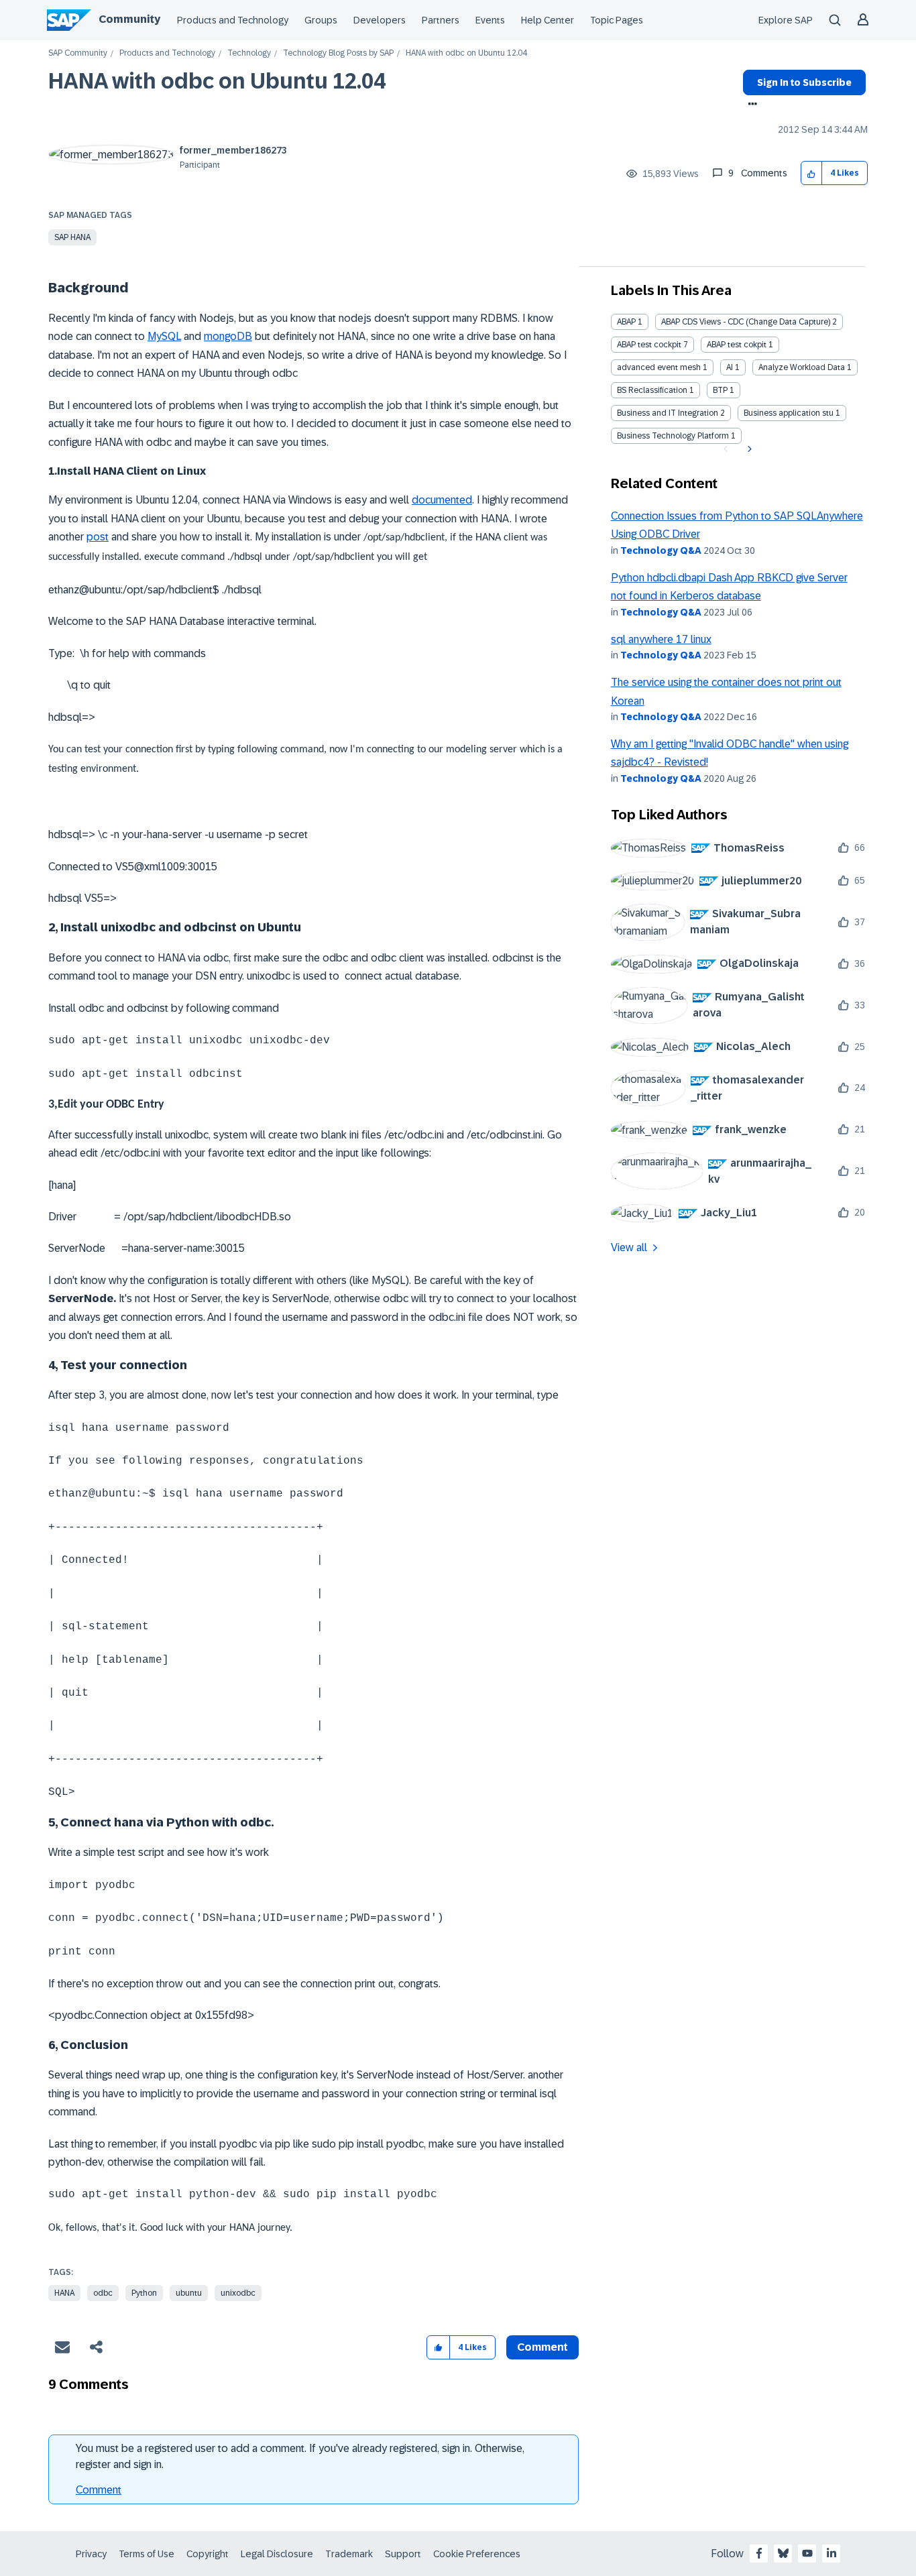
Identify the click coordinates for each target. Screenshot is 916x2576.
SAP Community (78, 53)
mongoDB (228, 336)
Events (490, 20)
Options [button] (750, 105)
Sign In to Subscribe (804, 82)
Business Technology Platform (673, 436)
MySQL (164, 336)
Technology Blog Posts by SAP (338, 53)
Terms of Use (147, 2554)
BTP (720, 390)
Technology (249, 53)
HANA (64, 2293)
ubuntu (189, 2293)
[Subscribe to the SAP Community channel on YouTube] (807, 2553)
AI (730, 367)
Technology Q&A (661, 550)
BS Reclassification (652, 390)
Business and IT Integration (668, 413)
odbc (103, 2293)
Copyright (208, 2554)
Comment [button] (542, 2347)
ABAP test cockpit (649, 345)
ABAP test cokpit (737, 345)
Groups (321, 20)
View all (629, 1247)
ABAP (626, 322)
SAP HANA (72, 237)
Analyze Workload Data (802, 367)
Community (129, 19)
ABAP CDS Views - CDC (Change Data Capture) (746, 322)
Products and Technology (233, 20)
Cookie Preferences (477, 2554)
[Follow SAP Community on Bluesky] (783, 2553)
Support (403, 2554)
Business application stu (789, 413)
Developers (380, 20)
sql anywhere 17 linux (661, 639)
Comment (99, 2490)
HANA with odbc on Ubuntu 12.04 (217, 81)
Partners (441, 20)
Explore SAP (786, 20)
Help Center (548, 20)
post (98, 537)
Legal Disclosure (277, 2554)
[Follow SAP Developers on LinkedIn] (832, 2553)
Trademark (349, 2554)
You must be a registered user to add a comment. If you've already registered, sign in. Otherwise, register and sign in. (300, 2456)
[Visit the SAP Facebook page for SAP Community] (759, 2553)
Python (144, 2293)
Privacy (91, 2554)
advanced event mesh (659, 367)
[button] (812, 173)
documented (442, 500)
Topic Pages (617, 20)
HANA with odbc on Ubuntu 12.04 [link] (466, 53)
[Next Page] (748, 449)
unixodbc (238, 2293)
